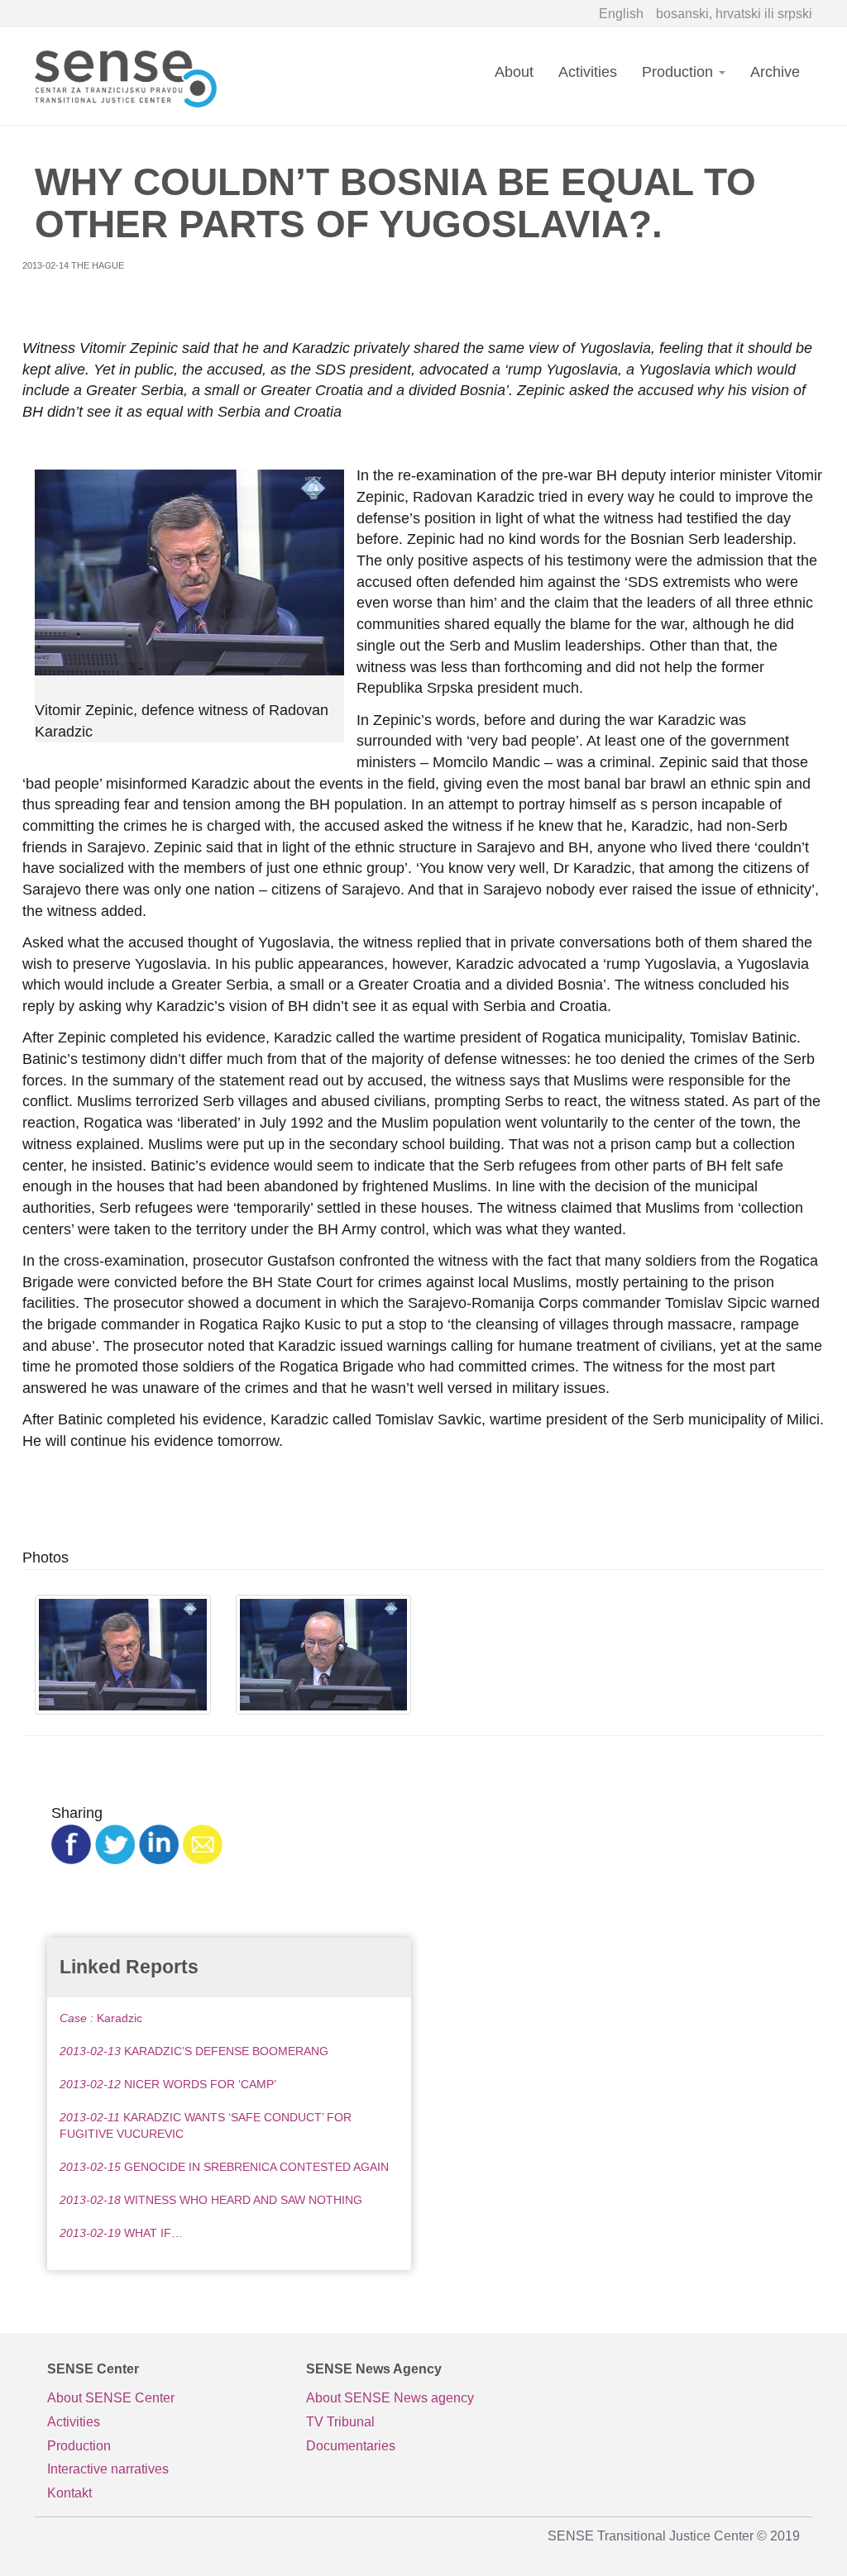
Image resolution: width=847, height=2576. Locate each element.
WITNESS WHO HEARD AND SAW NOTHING (211, 2200)
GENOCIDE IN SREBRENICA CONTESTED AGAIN (224, 2167)
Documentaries (351, 2446)
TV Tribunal (340, 2422)
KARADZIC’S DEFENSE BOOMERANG (194, 2051)
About (514, 72)
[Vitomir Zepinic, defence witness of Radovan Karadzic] (123, 1655)
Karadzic (101, 2018)
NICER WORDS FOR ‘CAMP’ (168, 2084)
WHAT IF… (121, 2233)
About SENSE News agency (390, 2398)
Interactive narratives (108, 2469)
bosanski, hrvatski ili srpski (734, 14)
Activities (588, 72)
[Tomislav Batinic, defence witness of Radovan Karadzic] (324, 1655)
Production (680, 72)
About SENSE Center (111, 2398)
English (621, 14)
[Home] (132, 76)
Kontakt (69, 2493)
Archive (775, 72)
